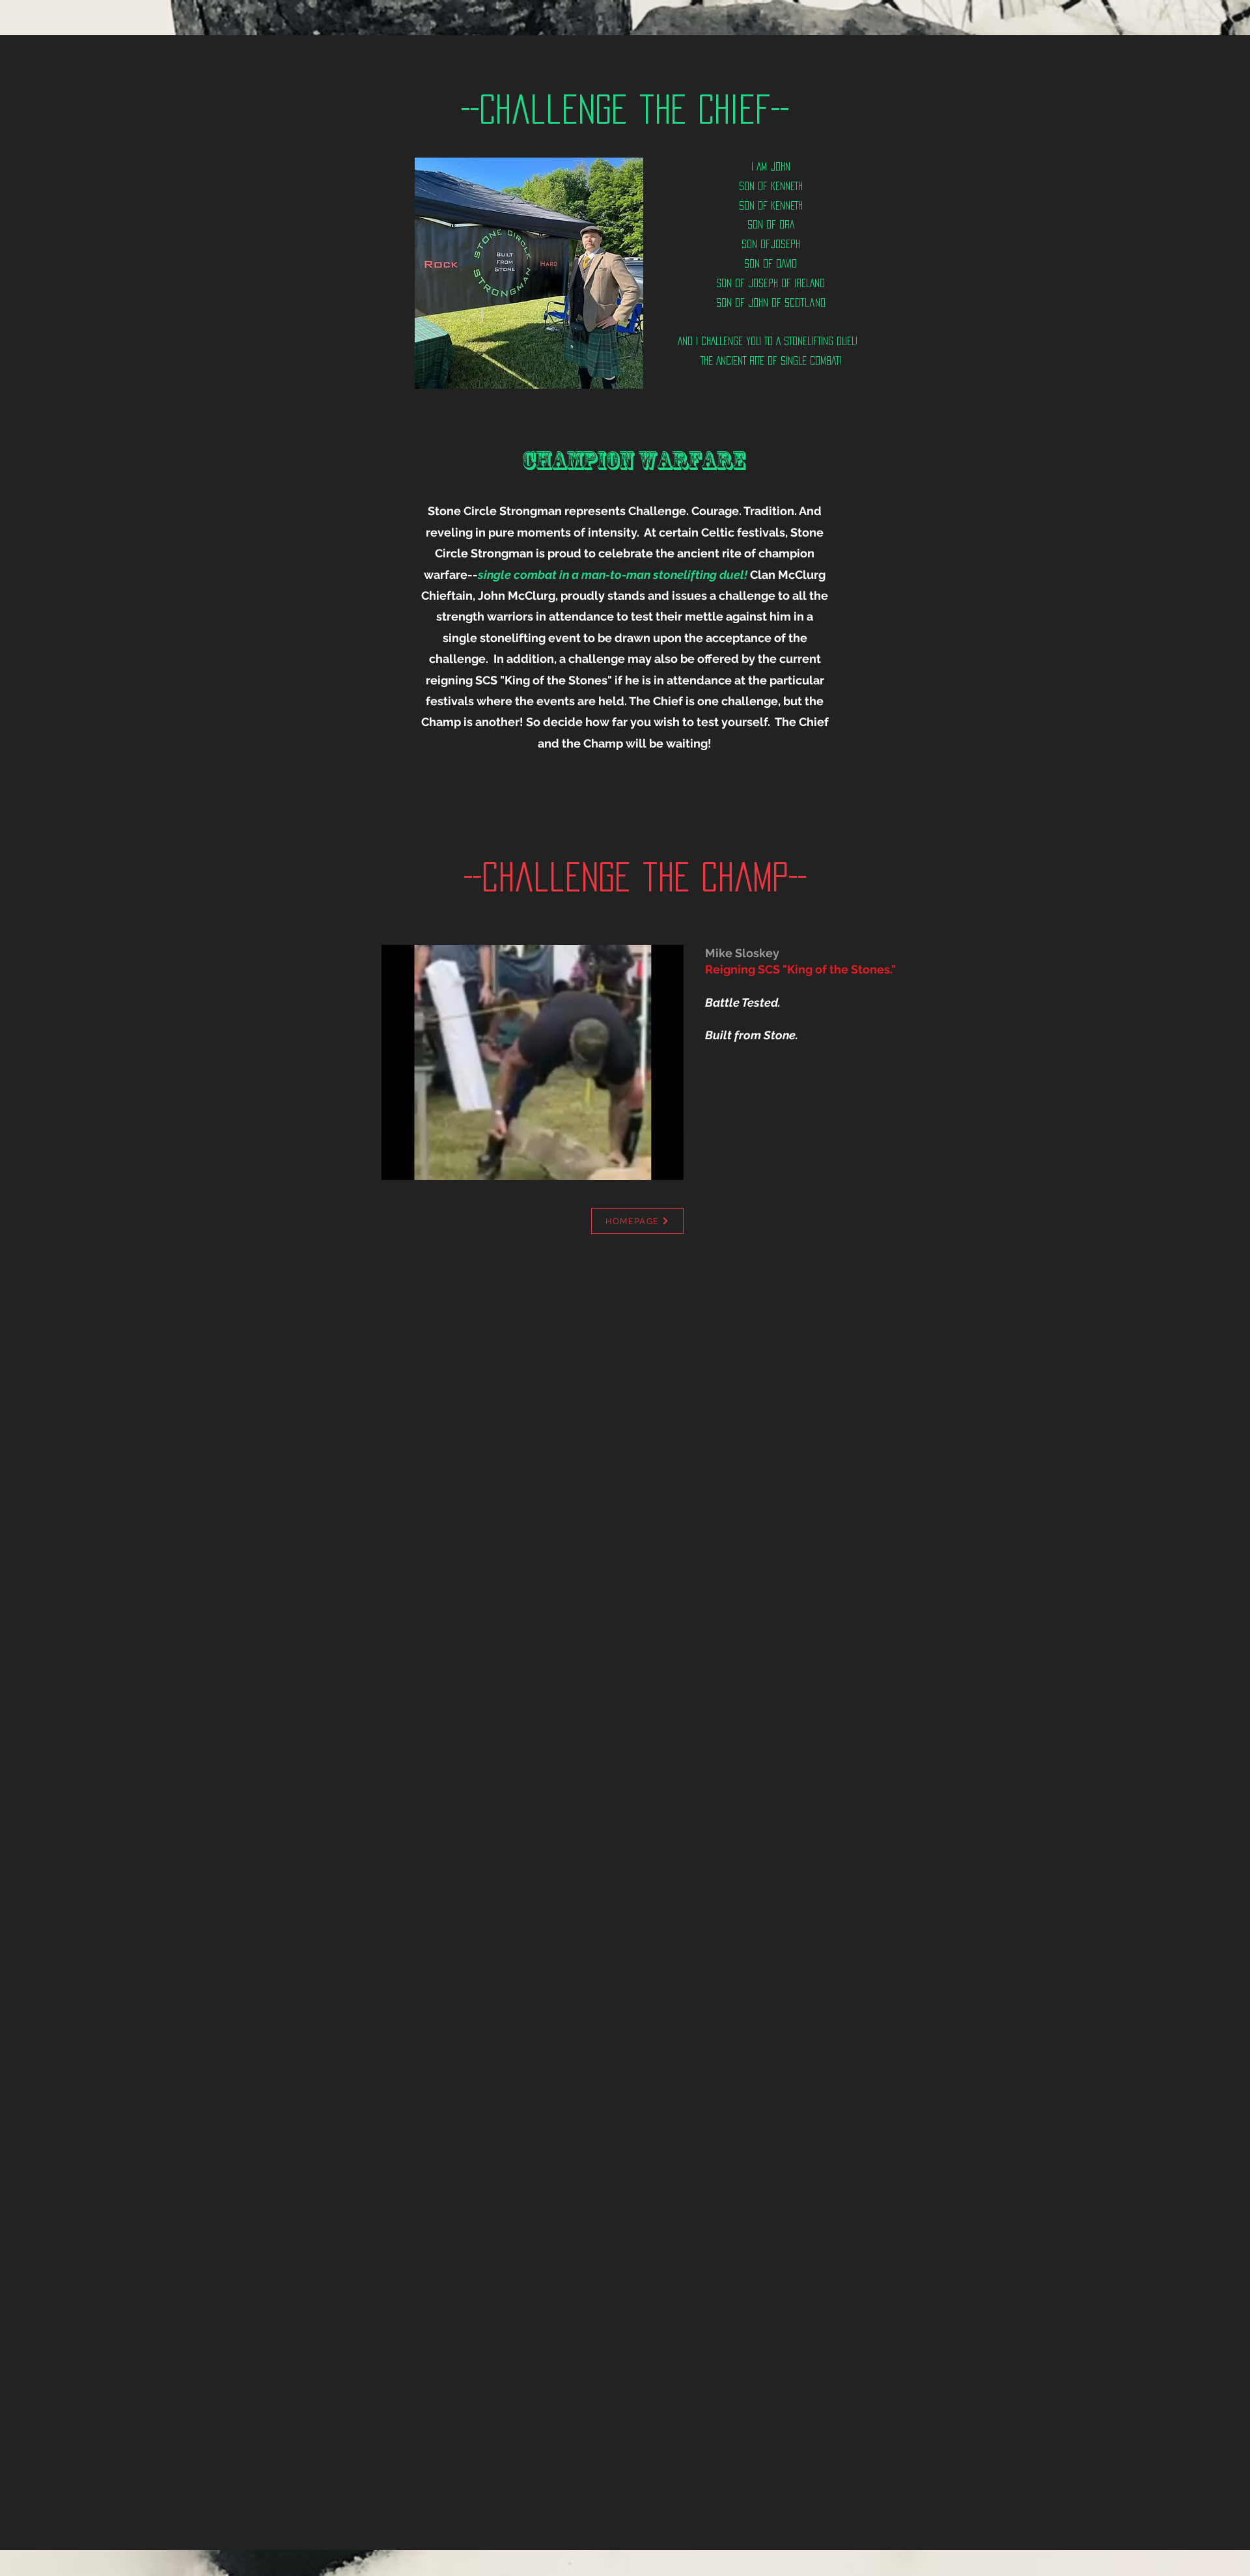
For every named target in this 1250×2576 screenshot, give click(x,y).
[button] (667, 1166)
